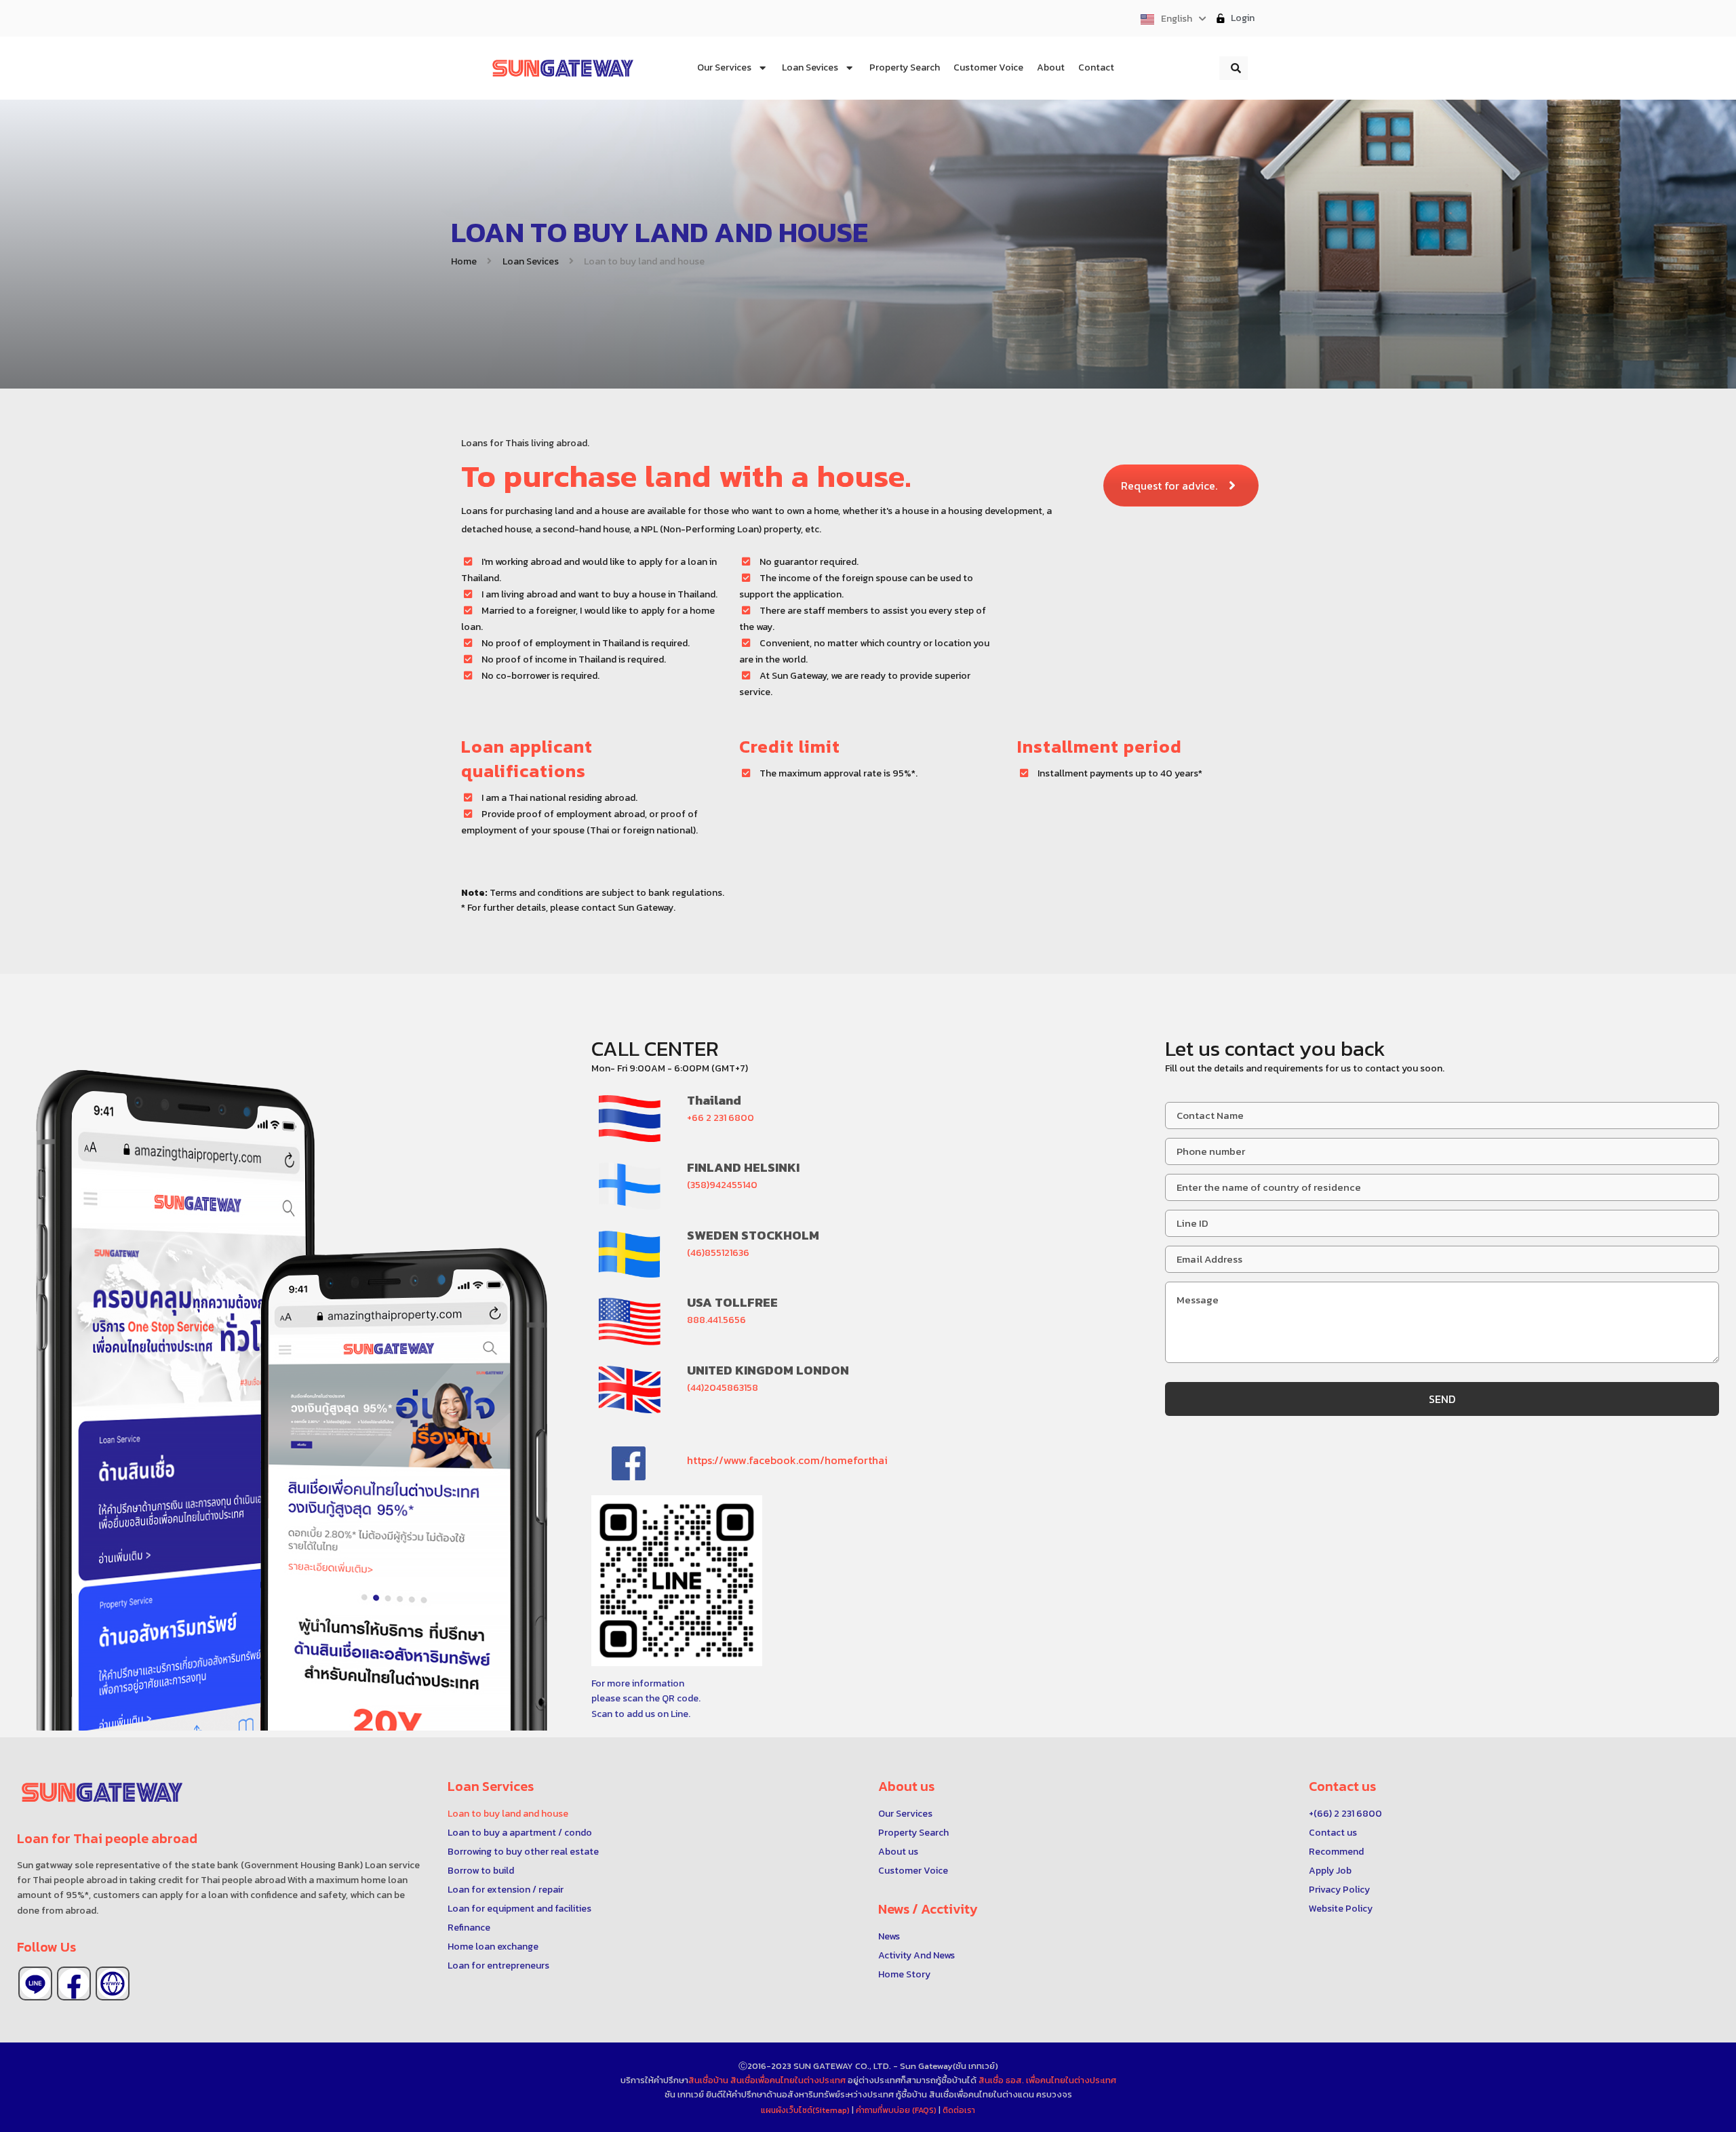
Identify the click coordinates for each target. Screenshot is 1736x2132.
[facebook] (74, 1983)
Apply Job (1330, 1871)
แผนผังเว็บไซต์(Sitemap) (806, 2110)
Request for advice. (1169, 486)
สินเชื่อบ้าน (708, 2080)
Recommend (1336, 1852)
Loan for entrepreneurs (498, 1966)
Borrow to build (481, 1871)
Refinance (469, 1928)
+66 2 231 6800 (721, 1118)
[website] (113, 1983)
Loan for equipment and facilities (519, 1909)
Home (464, 261)
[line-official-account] (35, 1983)
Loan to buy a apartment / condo (520, 1833)
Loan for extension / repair (506, 1890)
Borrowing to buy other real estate (523, 1852)
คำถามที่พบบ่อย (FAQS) (897, 2110)
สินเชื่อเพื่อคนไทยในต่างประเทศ (788, 2080)
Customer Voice (913, 1871)
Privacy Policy (1339, 1890)
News (889, 1936)
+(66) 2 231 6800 (1345, 1814)
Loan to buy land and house (508, 1814)
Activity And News (916, 1955)
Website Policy (1341, 1909)
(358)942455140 (722, 1185)
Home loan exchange (493, 1947)
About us (898, 1852)
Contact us (1333, 1833)
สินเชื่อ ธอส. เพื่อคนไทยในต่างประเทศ (1047, 2080)
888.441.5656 (716, 1320)
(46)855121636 (718, 1253)
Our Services (905, 1814)
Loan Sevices (531, 261)
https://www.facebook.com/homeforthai (787, 1460)
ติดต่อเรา (959, 2110)
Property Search (913, 1833)
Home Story (904, 1974)
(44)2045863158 (723, 1388)
